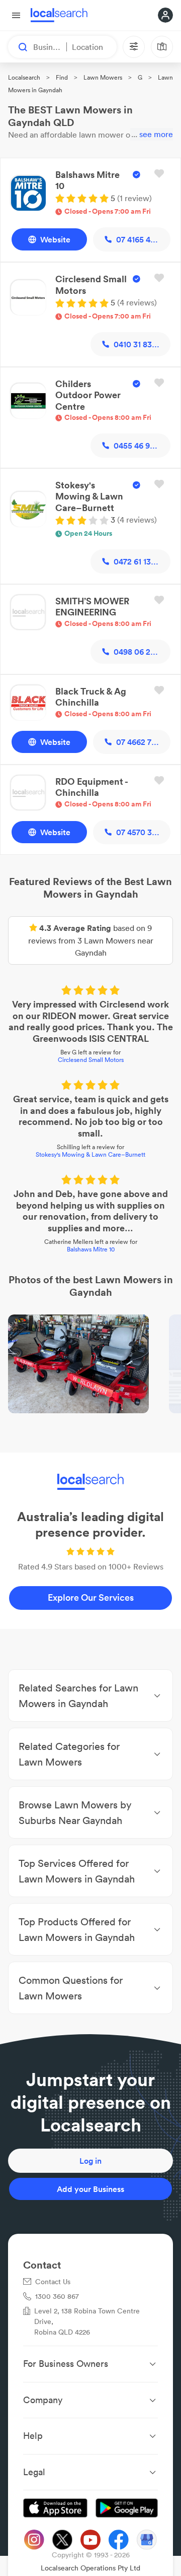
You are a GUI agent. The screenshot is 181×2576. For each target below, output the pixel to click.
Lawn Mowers (103, 77)
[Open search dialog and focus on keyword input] (18, 47)
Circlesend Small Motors (91, 1060)
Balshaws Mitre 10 (91, 1249)
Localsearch (24, 77)
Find (62, 77)
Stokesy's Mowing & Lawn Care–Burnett (90, 1154)
